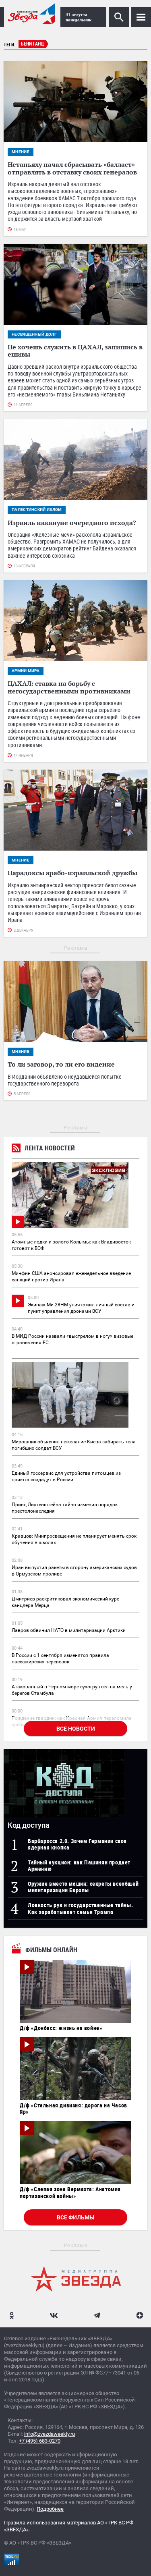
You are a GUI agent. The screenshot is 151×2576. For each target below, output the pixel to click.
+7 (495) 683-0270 (40, 2441)
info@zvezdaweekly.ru (50, 2434)
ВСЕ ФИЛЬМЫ (75, 2217)
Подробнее (50, 2509)
